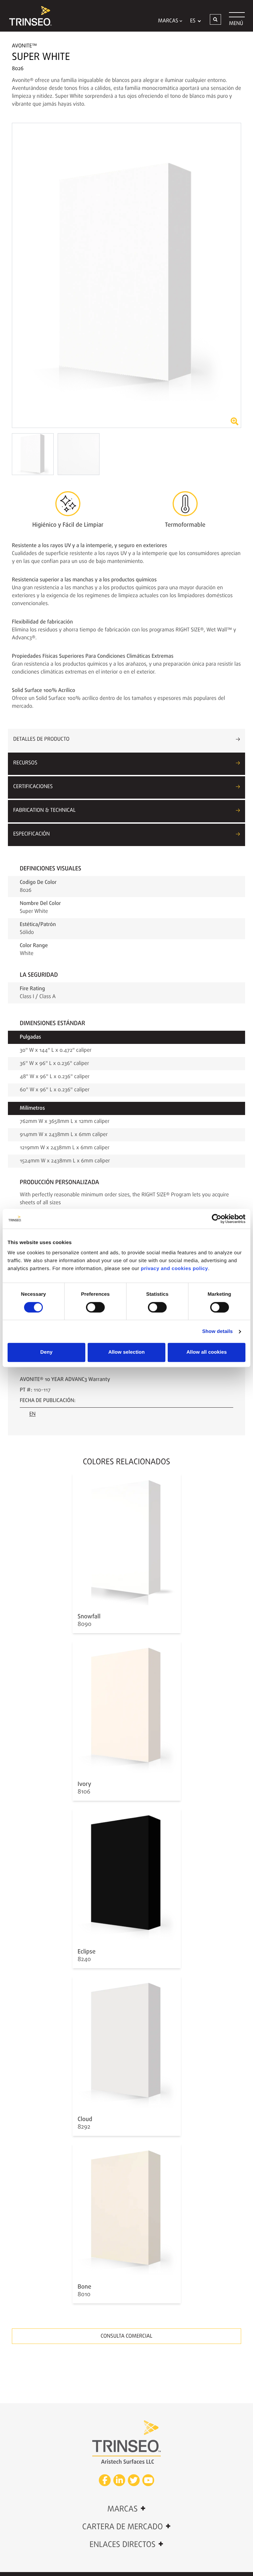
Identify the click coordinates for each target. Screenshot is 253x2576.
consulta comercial (127, 2336)
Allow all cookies (207, 1352)
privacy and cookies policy (175, 1269)
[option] (126, 275)
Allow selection (127, 1352)
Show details (218, 1331)
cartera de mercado (127, 2527)
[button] (215, 19)
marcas (126, 2509)
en (32, 1414)
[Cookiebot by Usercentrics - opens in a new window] (217, 1219)
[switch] (95, 1307)
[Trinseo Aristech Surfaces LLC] (27, 16)
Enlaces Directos (126, 2544)
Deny (46, 1352)
